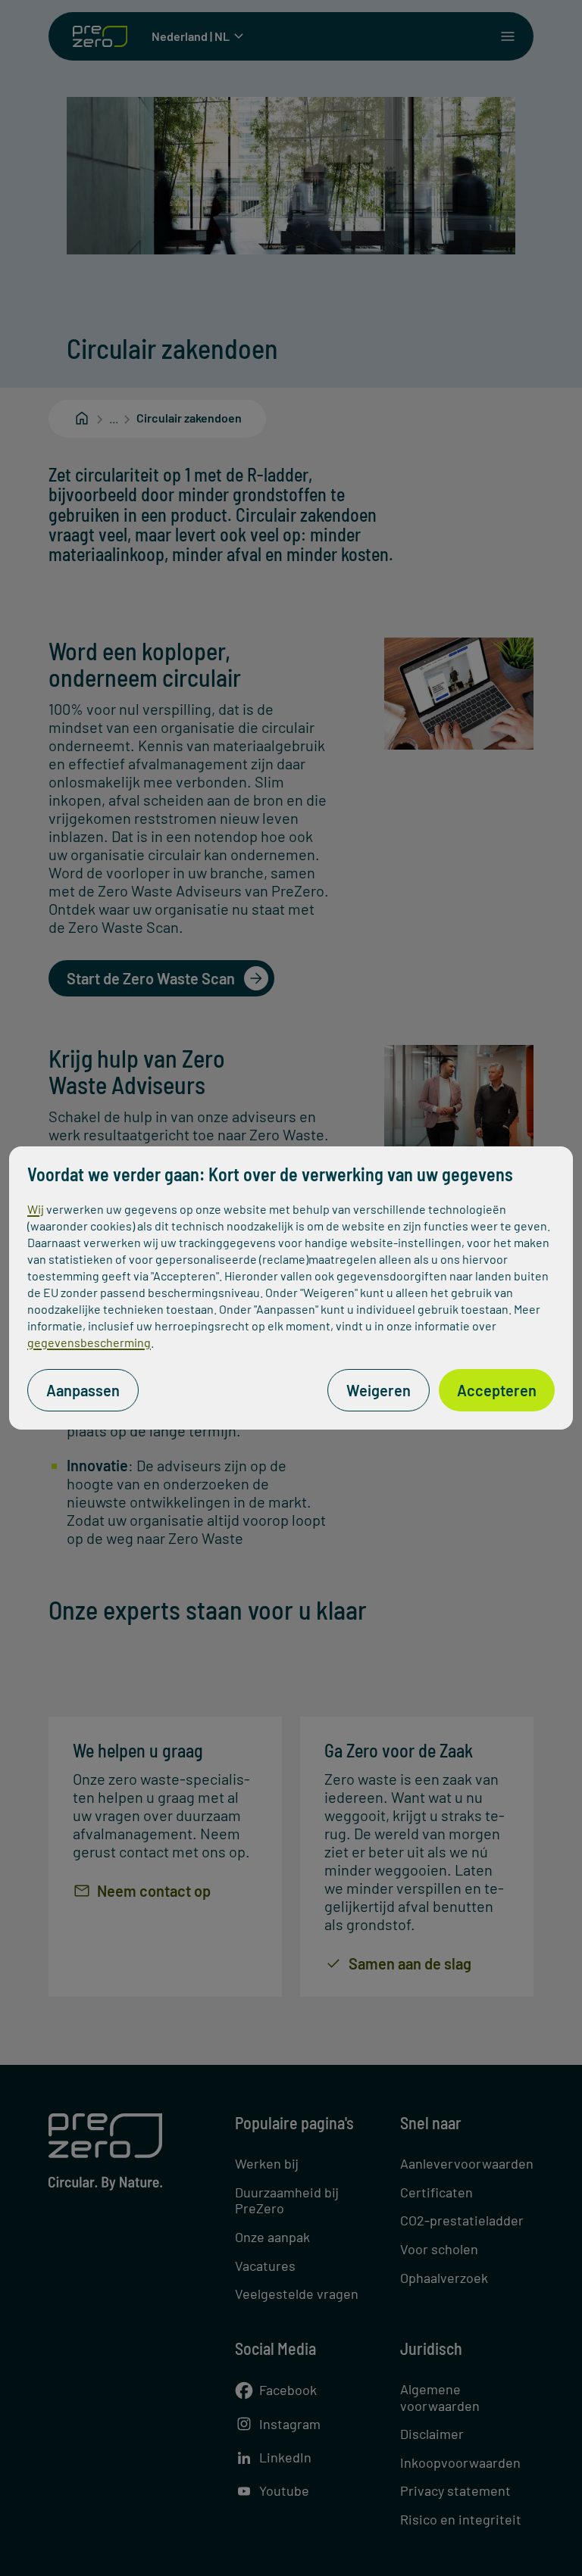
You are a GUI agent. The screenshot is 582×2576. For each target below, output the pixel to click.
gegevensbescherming (89, 1342)
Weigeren (379, 1390)
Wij (36, 1209)
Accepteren (497, 1390)
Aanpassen (83, 1390)
